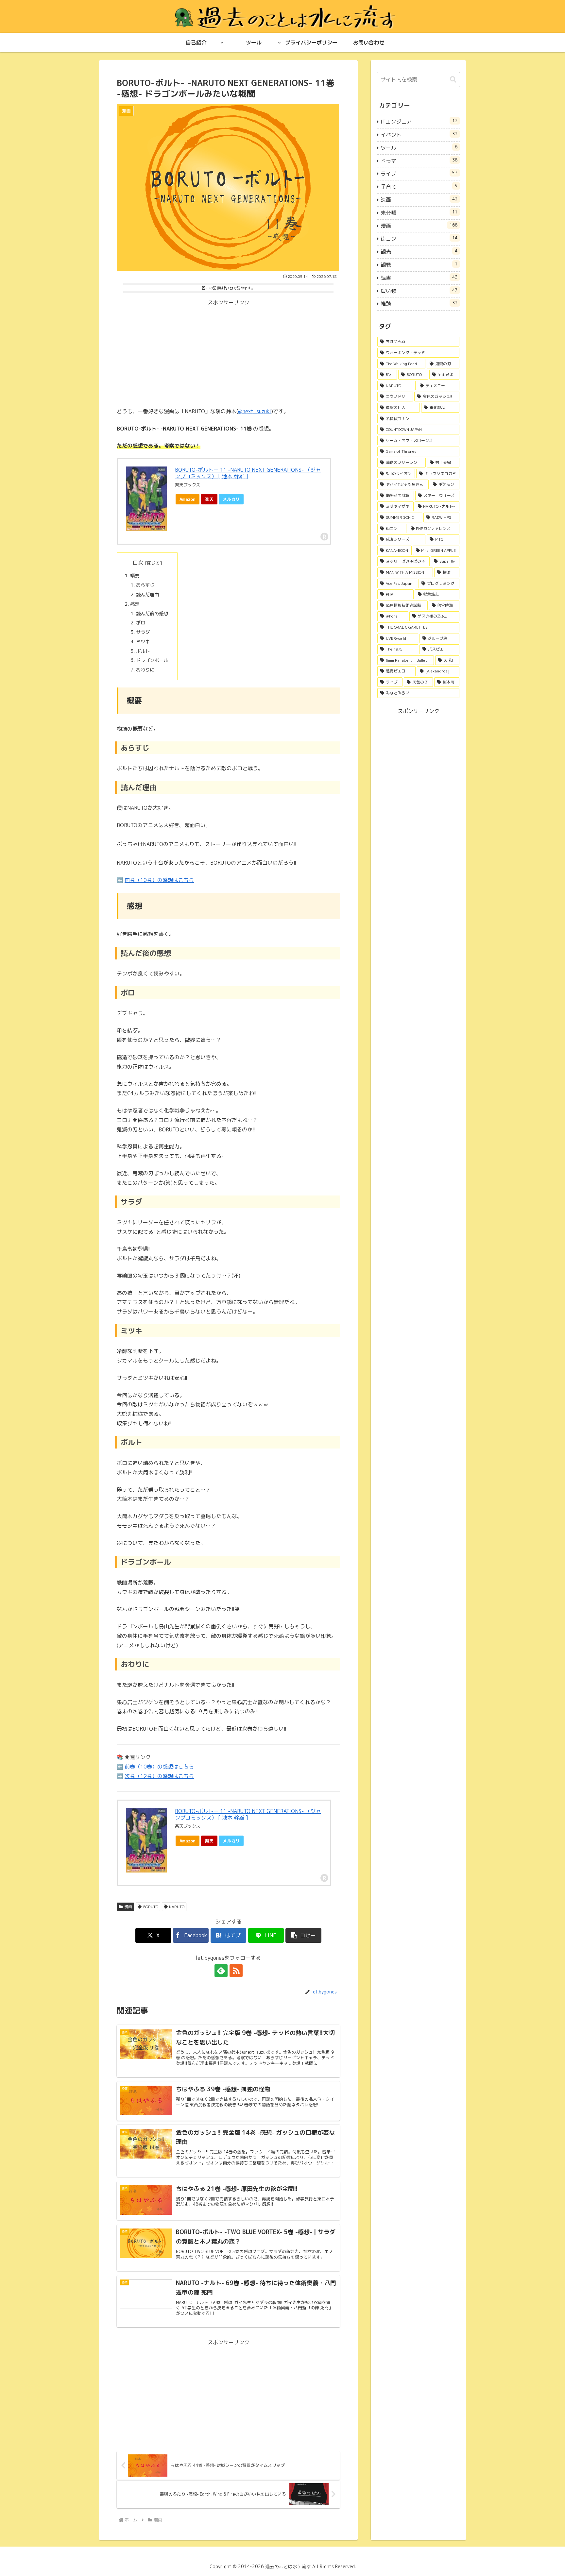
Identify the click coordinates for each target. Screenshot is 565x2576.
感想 (135, 604)
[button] (303, 1935)
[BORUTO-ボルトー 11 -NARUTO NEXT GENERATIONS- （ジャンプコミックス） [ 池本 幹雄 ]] (146, 499)
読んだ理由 (147, 595)
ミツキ (143, 642)
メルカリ (231, 499)
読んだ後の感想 (152, 614)
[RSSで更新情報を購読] (236, 1971)
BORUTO (151, 1907)
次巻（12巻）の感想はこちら (159, 1776)
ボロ (141, 623)
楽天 (209, 499)
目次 (138, 563)
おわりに (145, 670)
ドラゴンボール (152, 660)
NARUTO (177, 1907)
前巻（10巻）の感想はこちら (159, 880)
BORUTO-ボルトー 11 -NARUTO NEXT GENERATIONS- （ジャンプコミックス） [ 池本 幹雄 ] (248, 473)
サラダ (143, 632)
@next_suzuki (255, 411)
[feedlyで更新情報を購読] (221, 1971)
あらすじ (145, 585)
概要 (135, 576)
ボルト (143, 651)
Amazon (188, 499)
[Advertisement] (228, 353)
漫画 (128, 1907)
